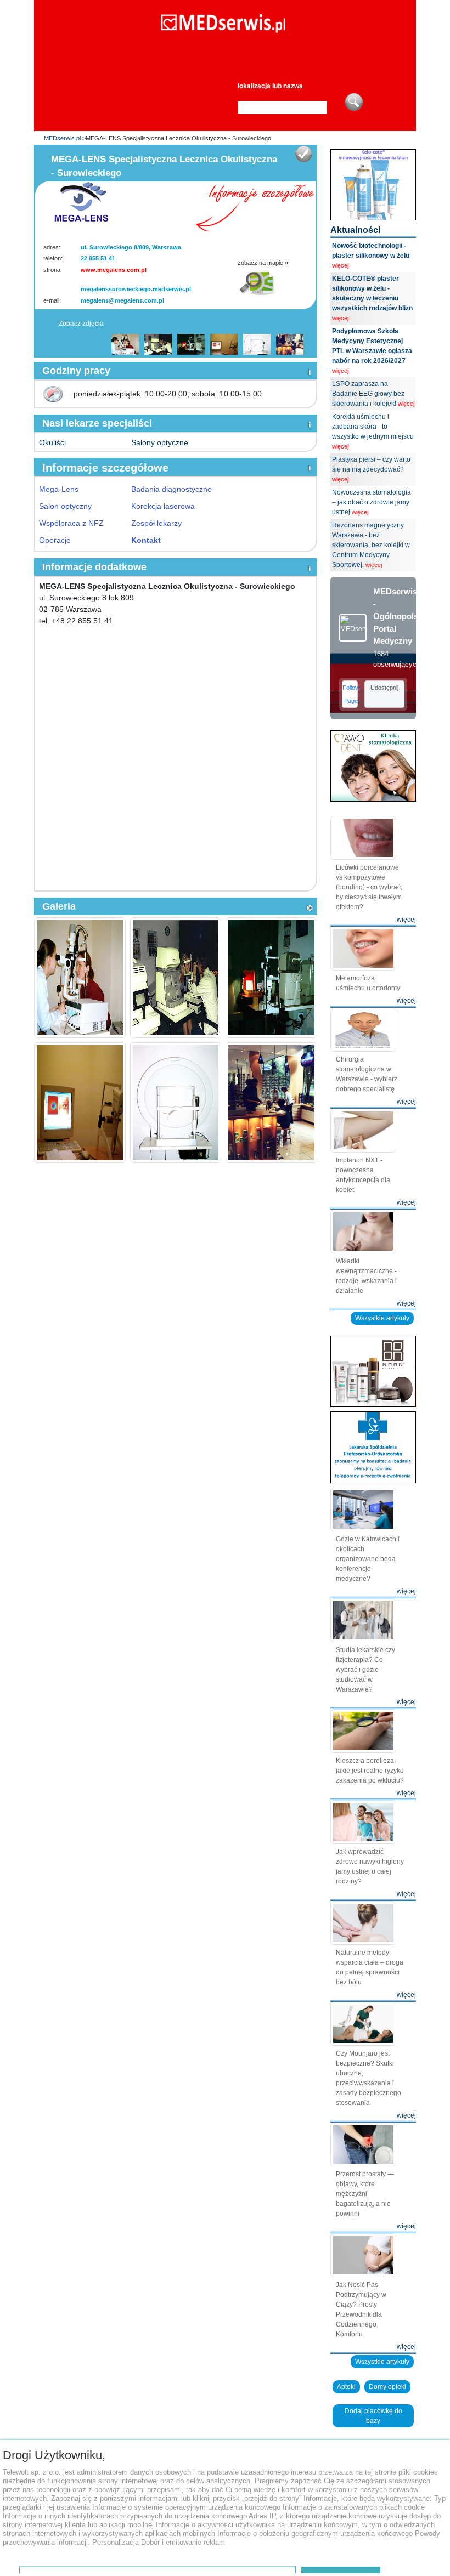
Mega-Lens (59, 489)
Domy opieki (387, 2387)
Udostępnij (384, 688)
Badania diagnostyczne (171, 489)
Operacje (55, 540)
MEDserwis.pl (62, 138)
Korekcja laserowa (163, 506)
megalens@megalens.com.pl (122, 300)
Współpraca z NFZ (71, 523)
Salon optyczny (65, 506)
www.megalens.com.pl (114, 270)
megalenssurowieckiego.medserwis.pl (136, 289)
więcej (340, 265)
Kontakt (146, 540)
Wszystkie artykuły (382, 1318)
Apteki (346, 2387)
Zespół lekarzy (156, 523)
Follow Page (350, 694)
